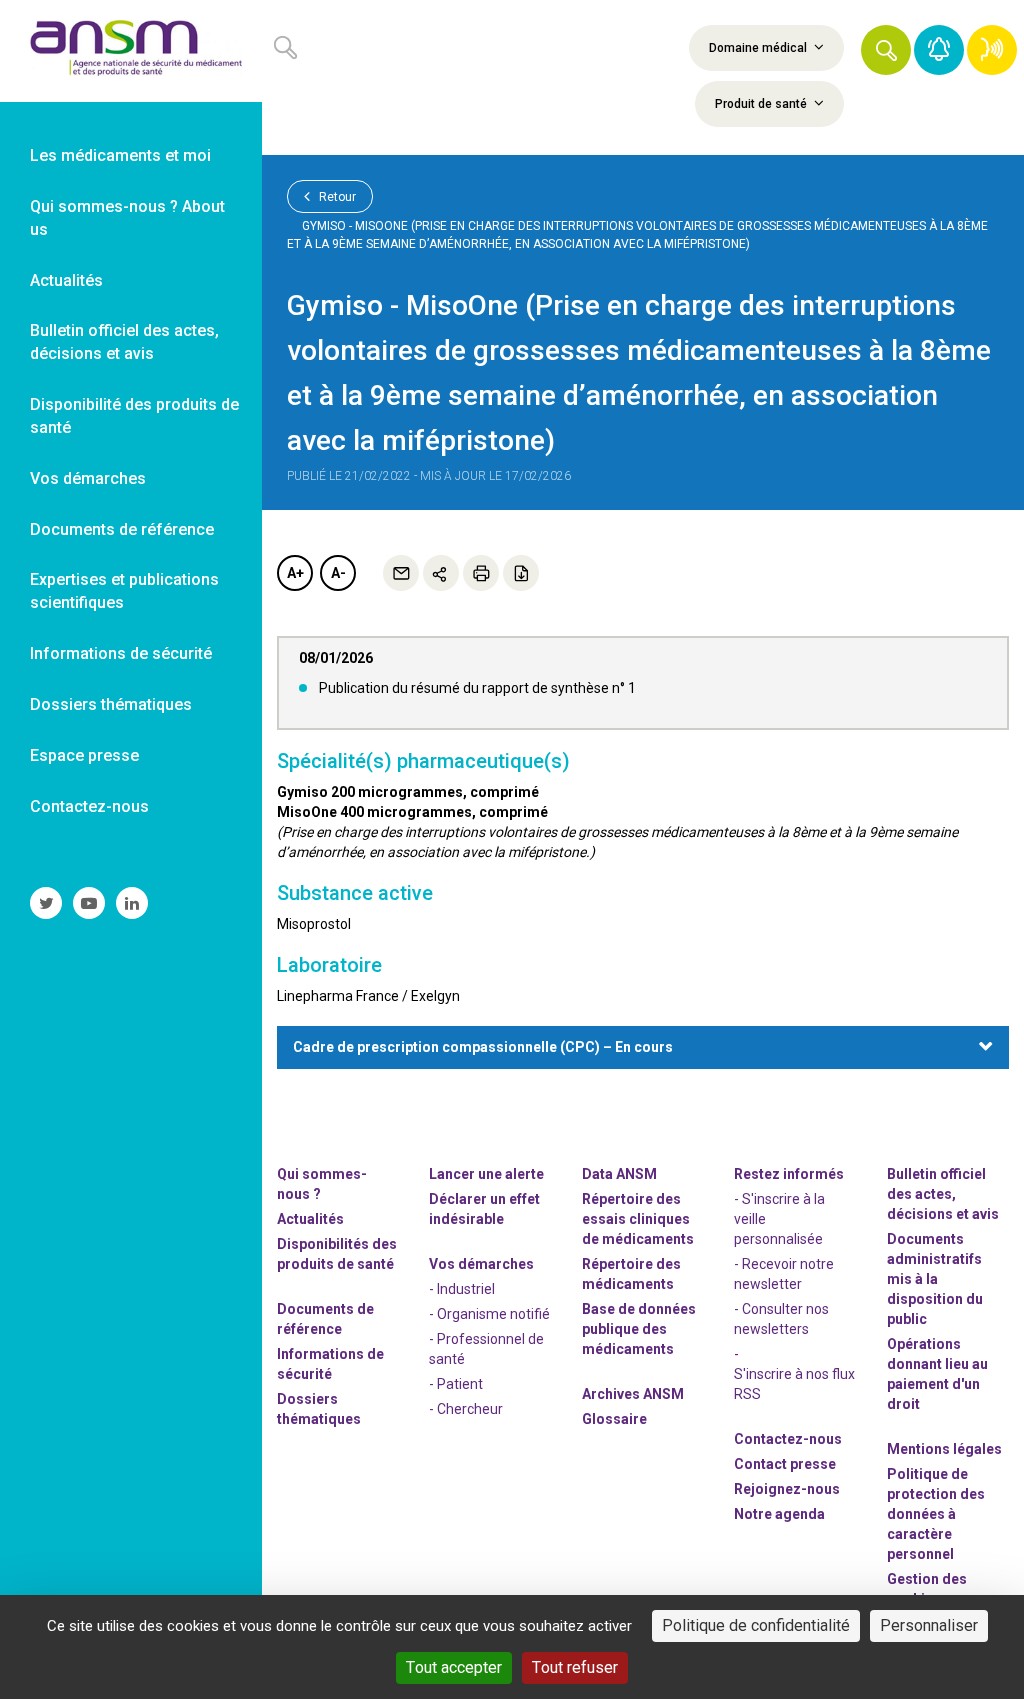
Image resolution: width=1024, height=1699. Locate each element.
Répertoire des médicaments (631, 1274)
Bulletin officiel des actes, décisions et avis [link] (124, 342)
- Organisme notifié (489, 1314)
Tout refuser (575, 1667)
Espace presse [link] (84, 755)
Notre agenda (779, 1514)
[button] (886, 50)
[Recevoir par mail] (401, 573)
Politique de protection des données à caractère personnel (936, 1514)
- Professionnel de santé (486, 1349)
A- (338, 573)
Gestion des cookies (927, 1589)
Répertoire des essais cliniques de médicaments (638, 1219)
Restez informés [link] (789, 1174)
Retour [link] (336, 197)
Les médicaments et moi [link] (120, 155)
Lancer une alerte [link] (486, 1174)
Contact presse (785, 1464)
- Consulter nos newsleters (781, 1319)
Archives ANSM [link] (633, 1394)
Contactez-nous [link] (89, 806)
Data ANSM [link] (619, 1174)
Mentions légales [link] (944, 1449)
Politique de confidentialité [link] (756, 1625)
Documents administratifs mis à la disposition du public (935, 1279)
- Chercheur (466, 1409)
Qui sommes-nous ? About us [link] (127, 218)
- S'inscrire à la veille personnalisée (779, 1219)
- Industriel (462, 1289)
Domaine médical (759, 48)
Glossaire (614, 1419)
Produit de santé (762, 104)
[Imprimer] (481, 573)
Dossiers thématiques (319, 1409)
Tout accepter (454, 1667)
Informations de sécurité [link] (121, 653)
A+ (295, 573)
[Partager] (441, 573)
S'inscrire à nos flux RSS (794, 1384)
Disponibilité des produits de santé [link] (134, 416)
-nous (787, 1489)
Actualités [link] (66, 280)
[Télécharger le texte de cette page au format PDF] (521, 573)
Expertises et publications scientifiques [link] (124, 591)
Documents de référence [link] (122, 529)
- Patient (456, 1384)
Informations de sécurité (330, 1364)
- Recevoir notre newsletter (784, 1274)
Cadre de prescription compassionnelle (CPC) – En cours (483, 1047)
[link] (131, 51)
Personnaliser (929, 1625)
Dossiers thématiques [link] (111, 704)
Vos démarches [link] (88, 478)
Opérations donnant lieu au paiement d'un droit (937, 1374)
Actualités (310, 1219)
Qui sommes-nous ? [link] (322, 1184)
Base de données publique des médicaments (639, 1329)
